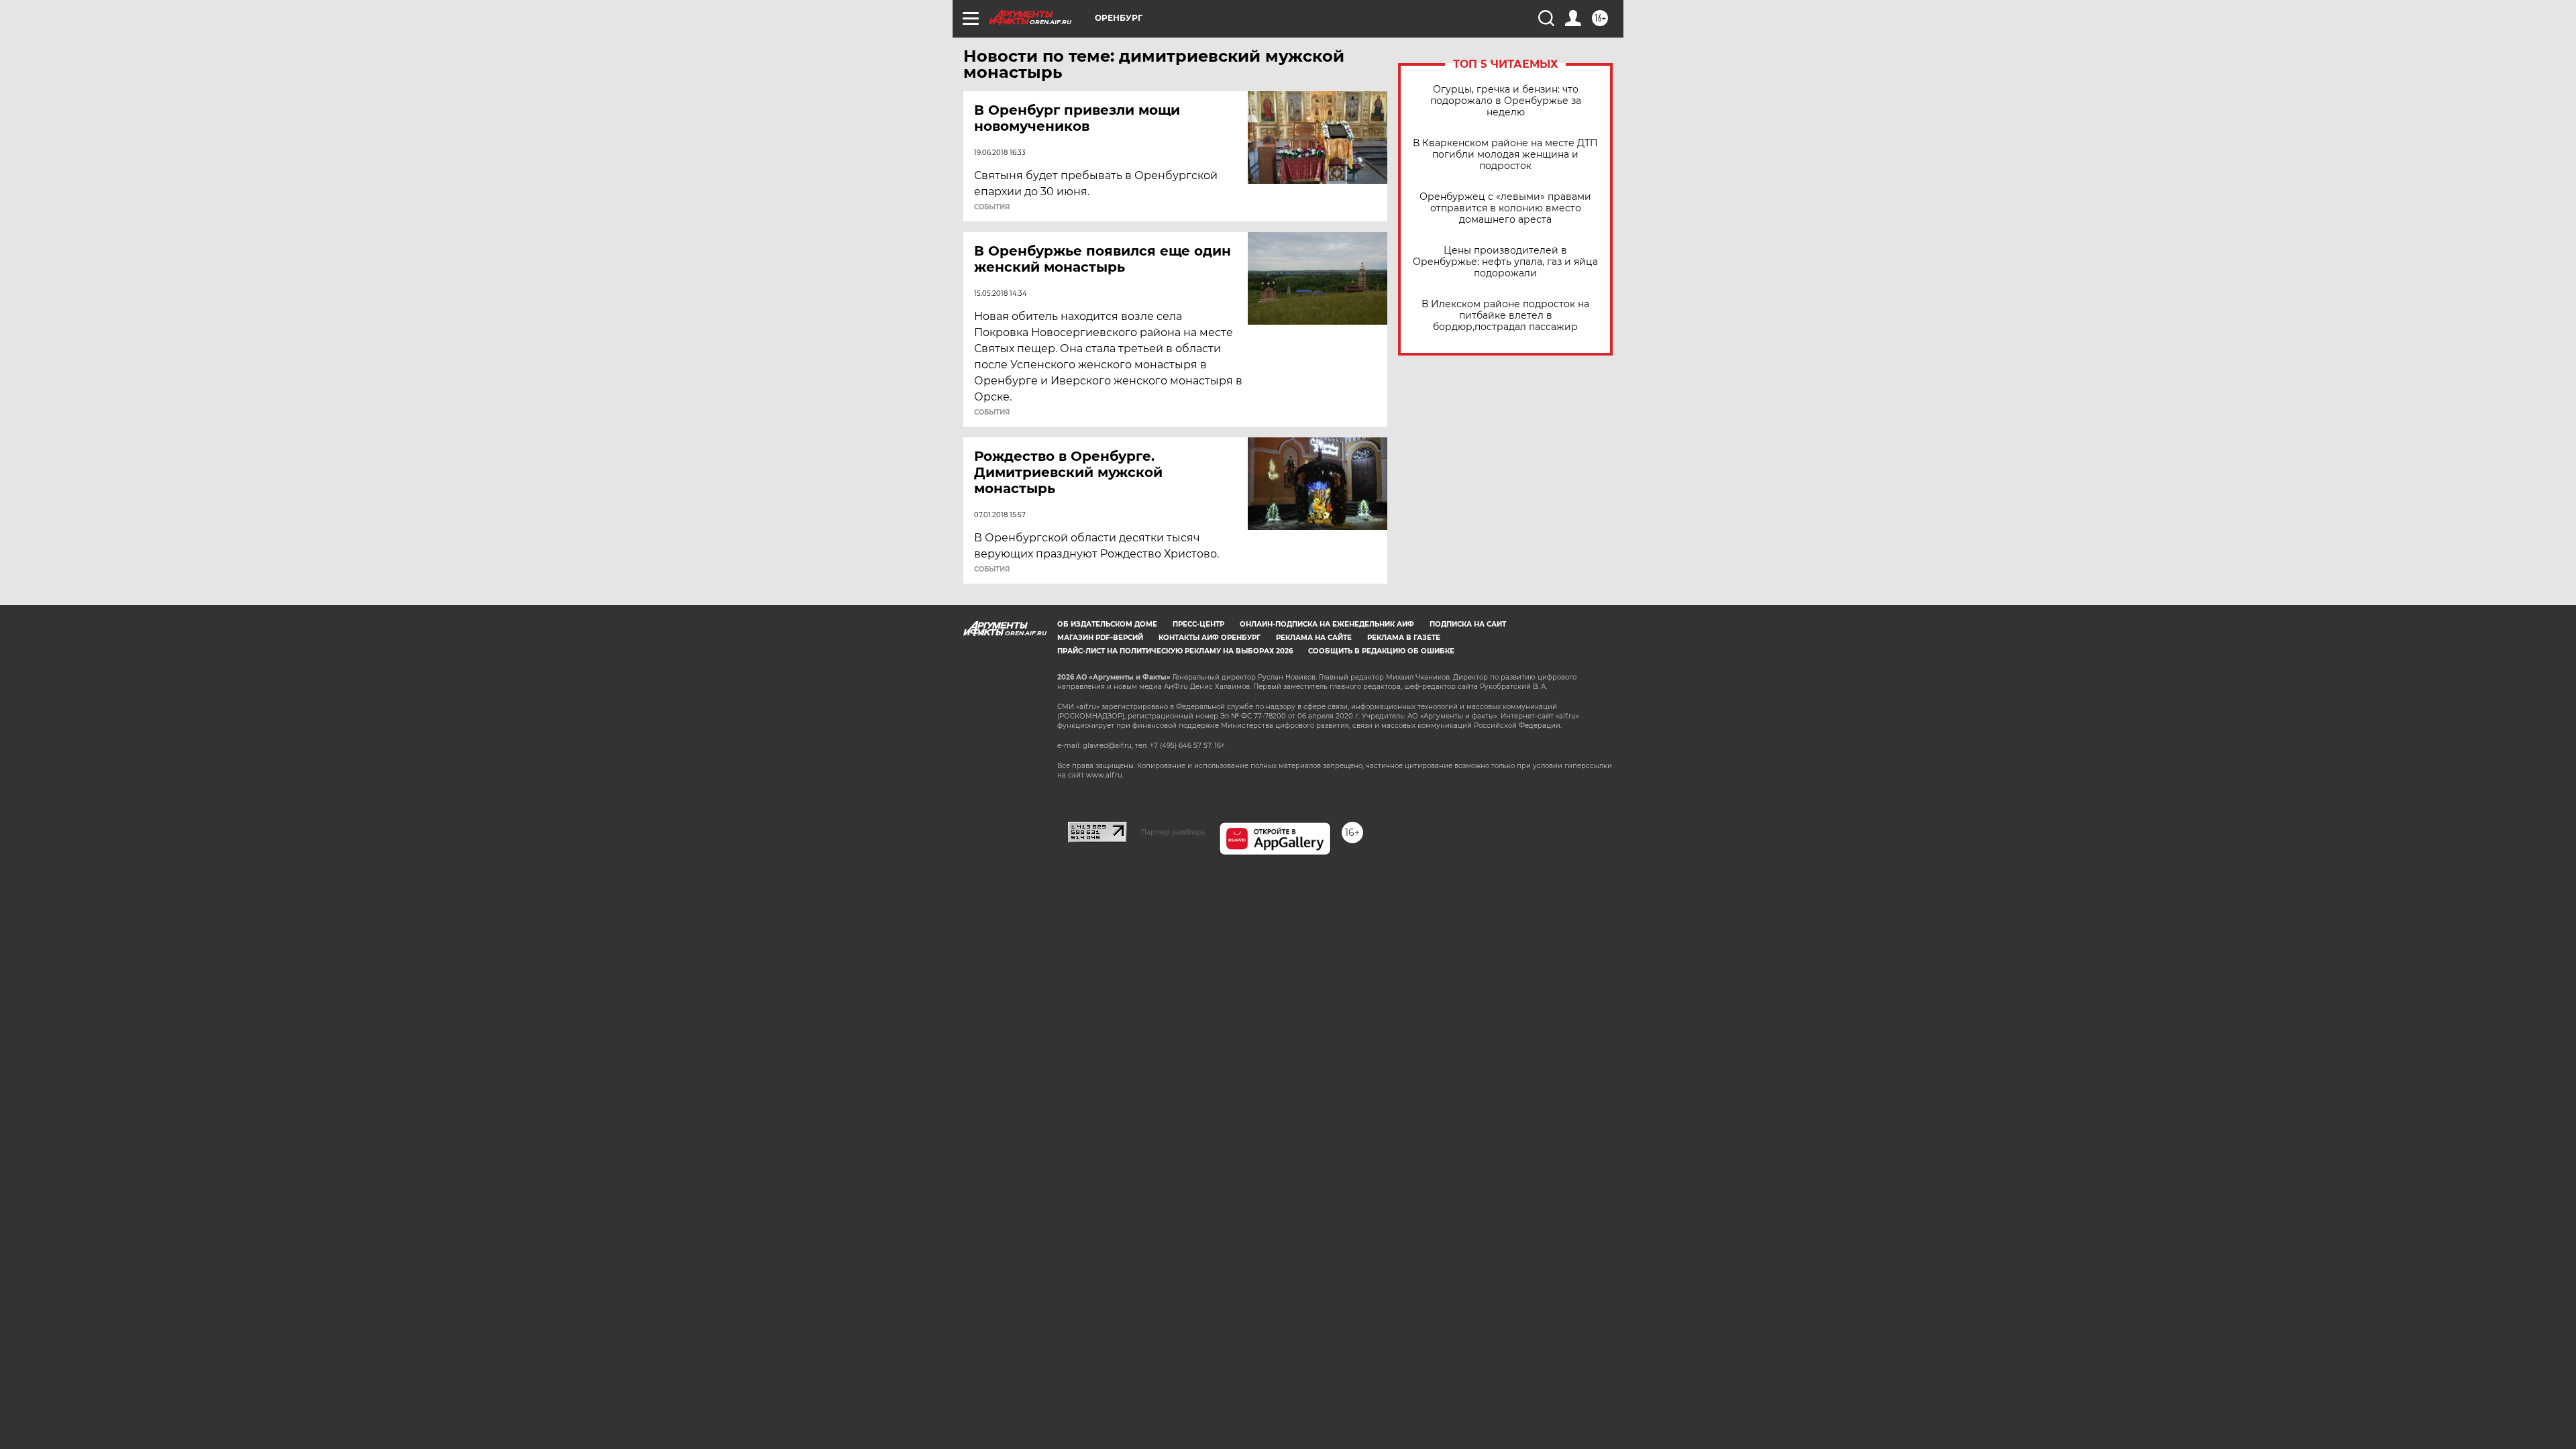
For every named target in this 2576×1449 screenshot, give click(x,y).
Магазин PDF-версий (1100, 638)
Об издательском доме (1107, 624)
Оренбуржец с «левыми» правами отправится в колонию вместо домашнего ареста (1505, 208)
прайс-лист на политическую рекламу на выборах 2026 (1175, 651)
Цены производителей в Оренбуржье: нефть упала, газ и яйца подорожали (1505, 262)
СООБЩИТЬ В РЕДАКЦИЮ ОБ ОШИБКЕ (1381, 651)
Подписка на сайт (1468, 624)
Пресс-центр (1198, 624)
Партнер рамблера (1173, 832)
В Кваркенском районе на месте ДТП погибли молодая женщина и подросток (1505, 155)
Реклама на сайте (1314, 638)
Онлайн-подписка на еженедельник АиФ (1327, 624)
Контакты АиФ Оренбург (1210, 638)
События (992, 207)
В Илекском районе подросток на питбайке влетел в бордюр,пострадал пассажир (1505, 316)
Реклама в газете (1404, 638)
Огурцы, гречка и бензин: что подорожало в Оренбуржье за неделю (1506, 101)
